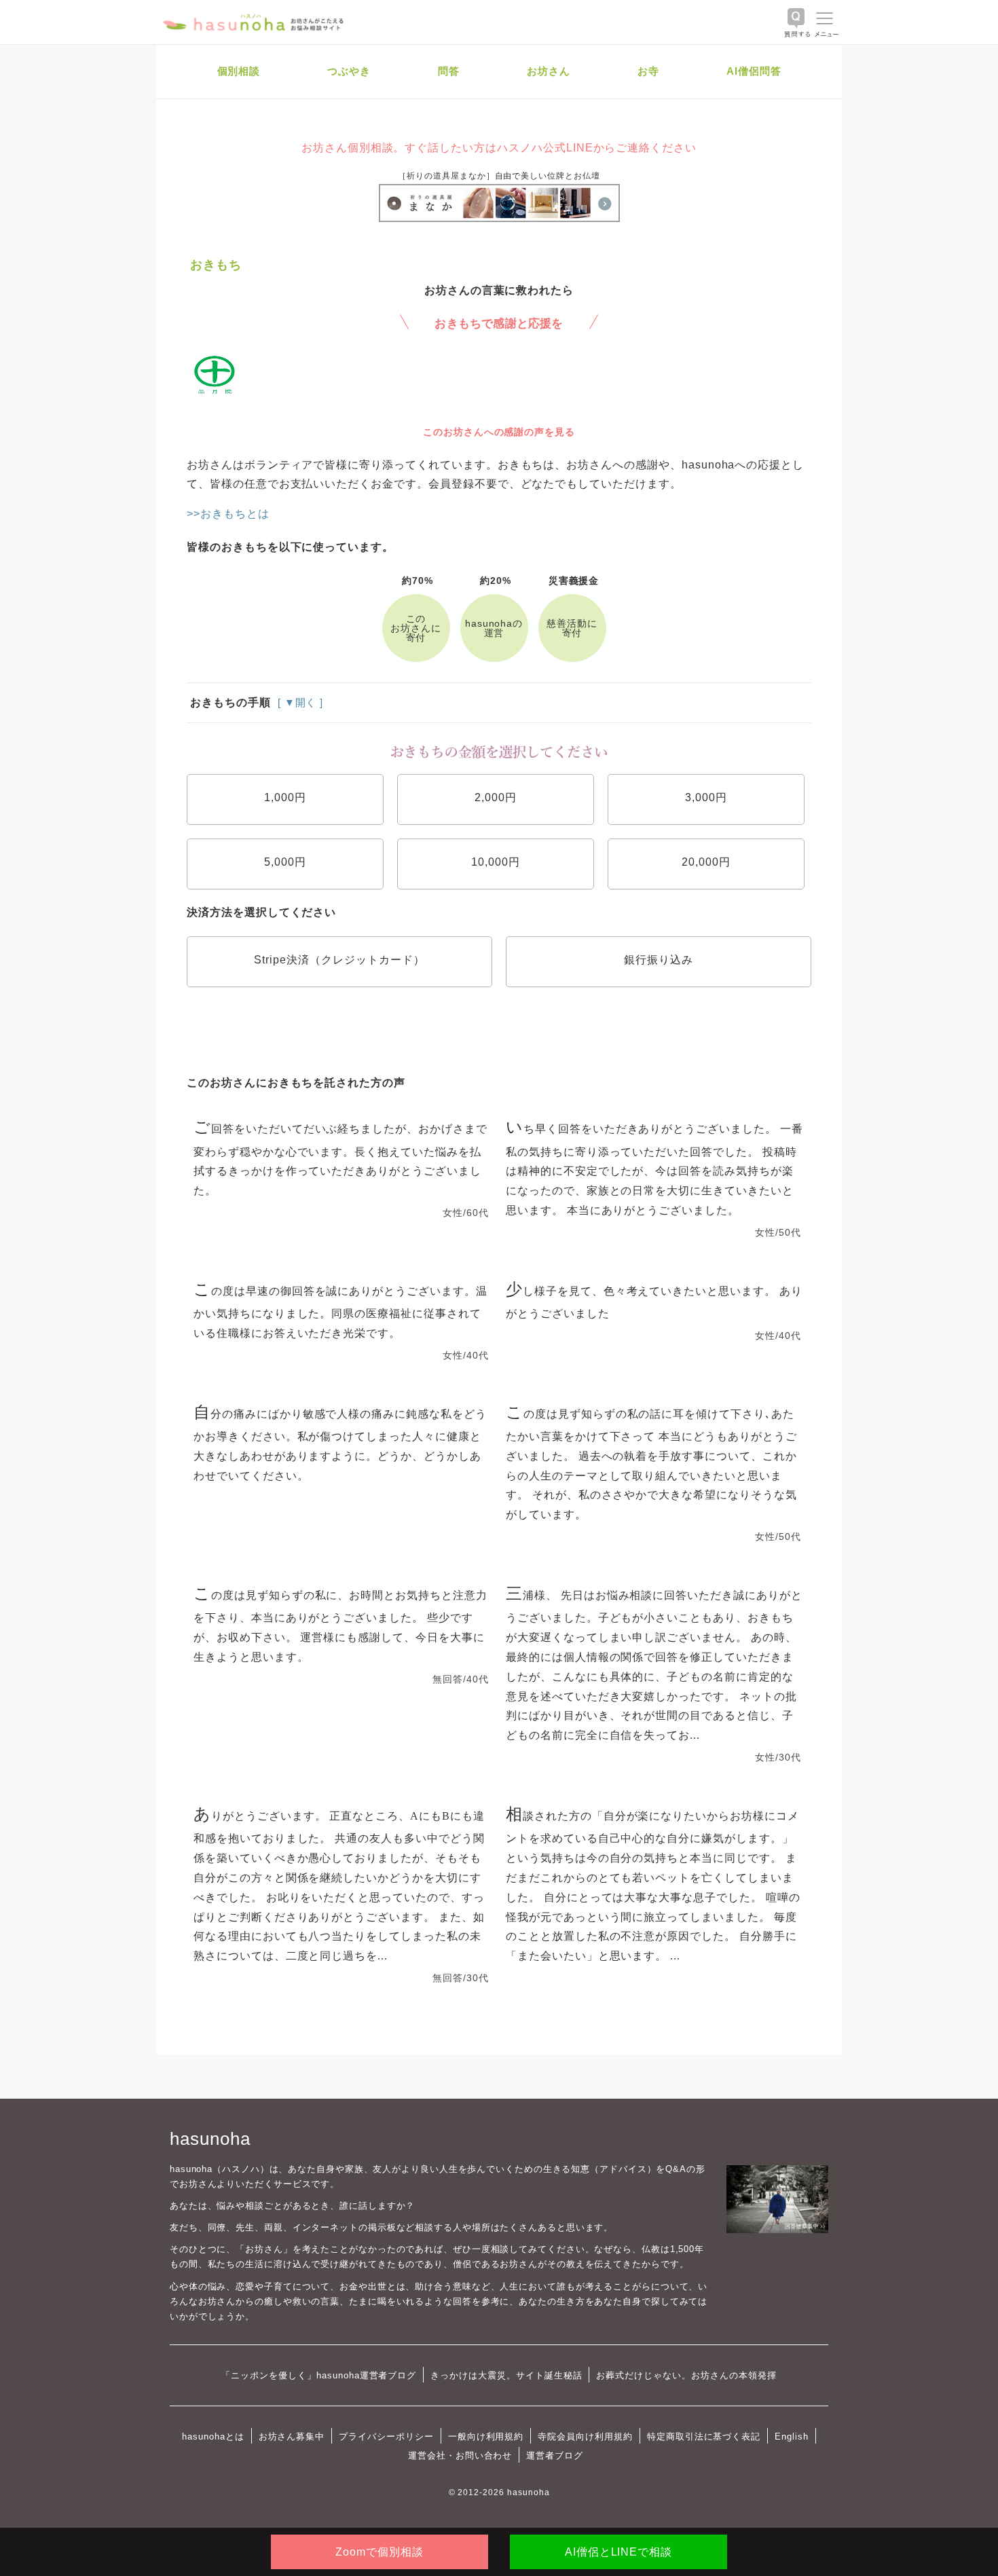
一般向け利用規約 (486, 2436)
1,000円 (285, 797)
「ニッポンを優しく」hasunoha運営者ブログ (319, 2375)
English (792, 2436)
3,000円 (706, 797)
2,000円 (496, 797)
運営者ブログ (555, 2455)
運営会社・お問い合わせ (460, 2455)
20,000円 (706, 862)
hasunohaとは (213, 2436)
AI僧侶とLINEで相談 (618, 2552)
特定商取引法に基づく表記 (704, 2436)
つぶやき (349, 71)
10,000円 (496, 862)
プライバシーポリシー (386, 2436)
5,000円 (285, 862)
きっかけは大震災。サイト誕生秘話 (506, 2375)
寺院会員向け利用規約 (585, 2436)
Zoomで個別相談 (380, 2552)
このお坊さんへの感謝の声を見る (499, 432)
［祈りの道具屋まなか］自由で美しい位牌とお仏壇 (499, 176)
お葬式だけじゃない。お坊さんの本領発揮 (686, 2375)
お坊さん (549, 71)
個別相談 (239, 71)
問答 (449, 71)
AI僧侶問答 (754, 71)
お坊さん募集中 (292, 2436)
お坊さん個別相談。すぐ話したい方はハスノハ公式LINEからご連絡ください (499, 148)
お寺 (648, 71)
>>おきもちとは (228, 514)
